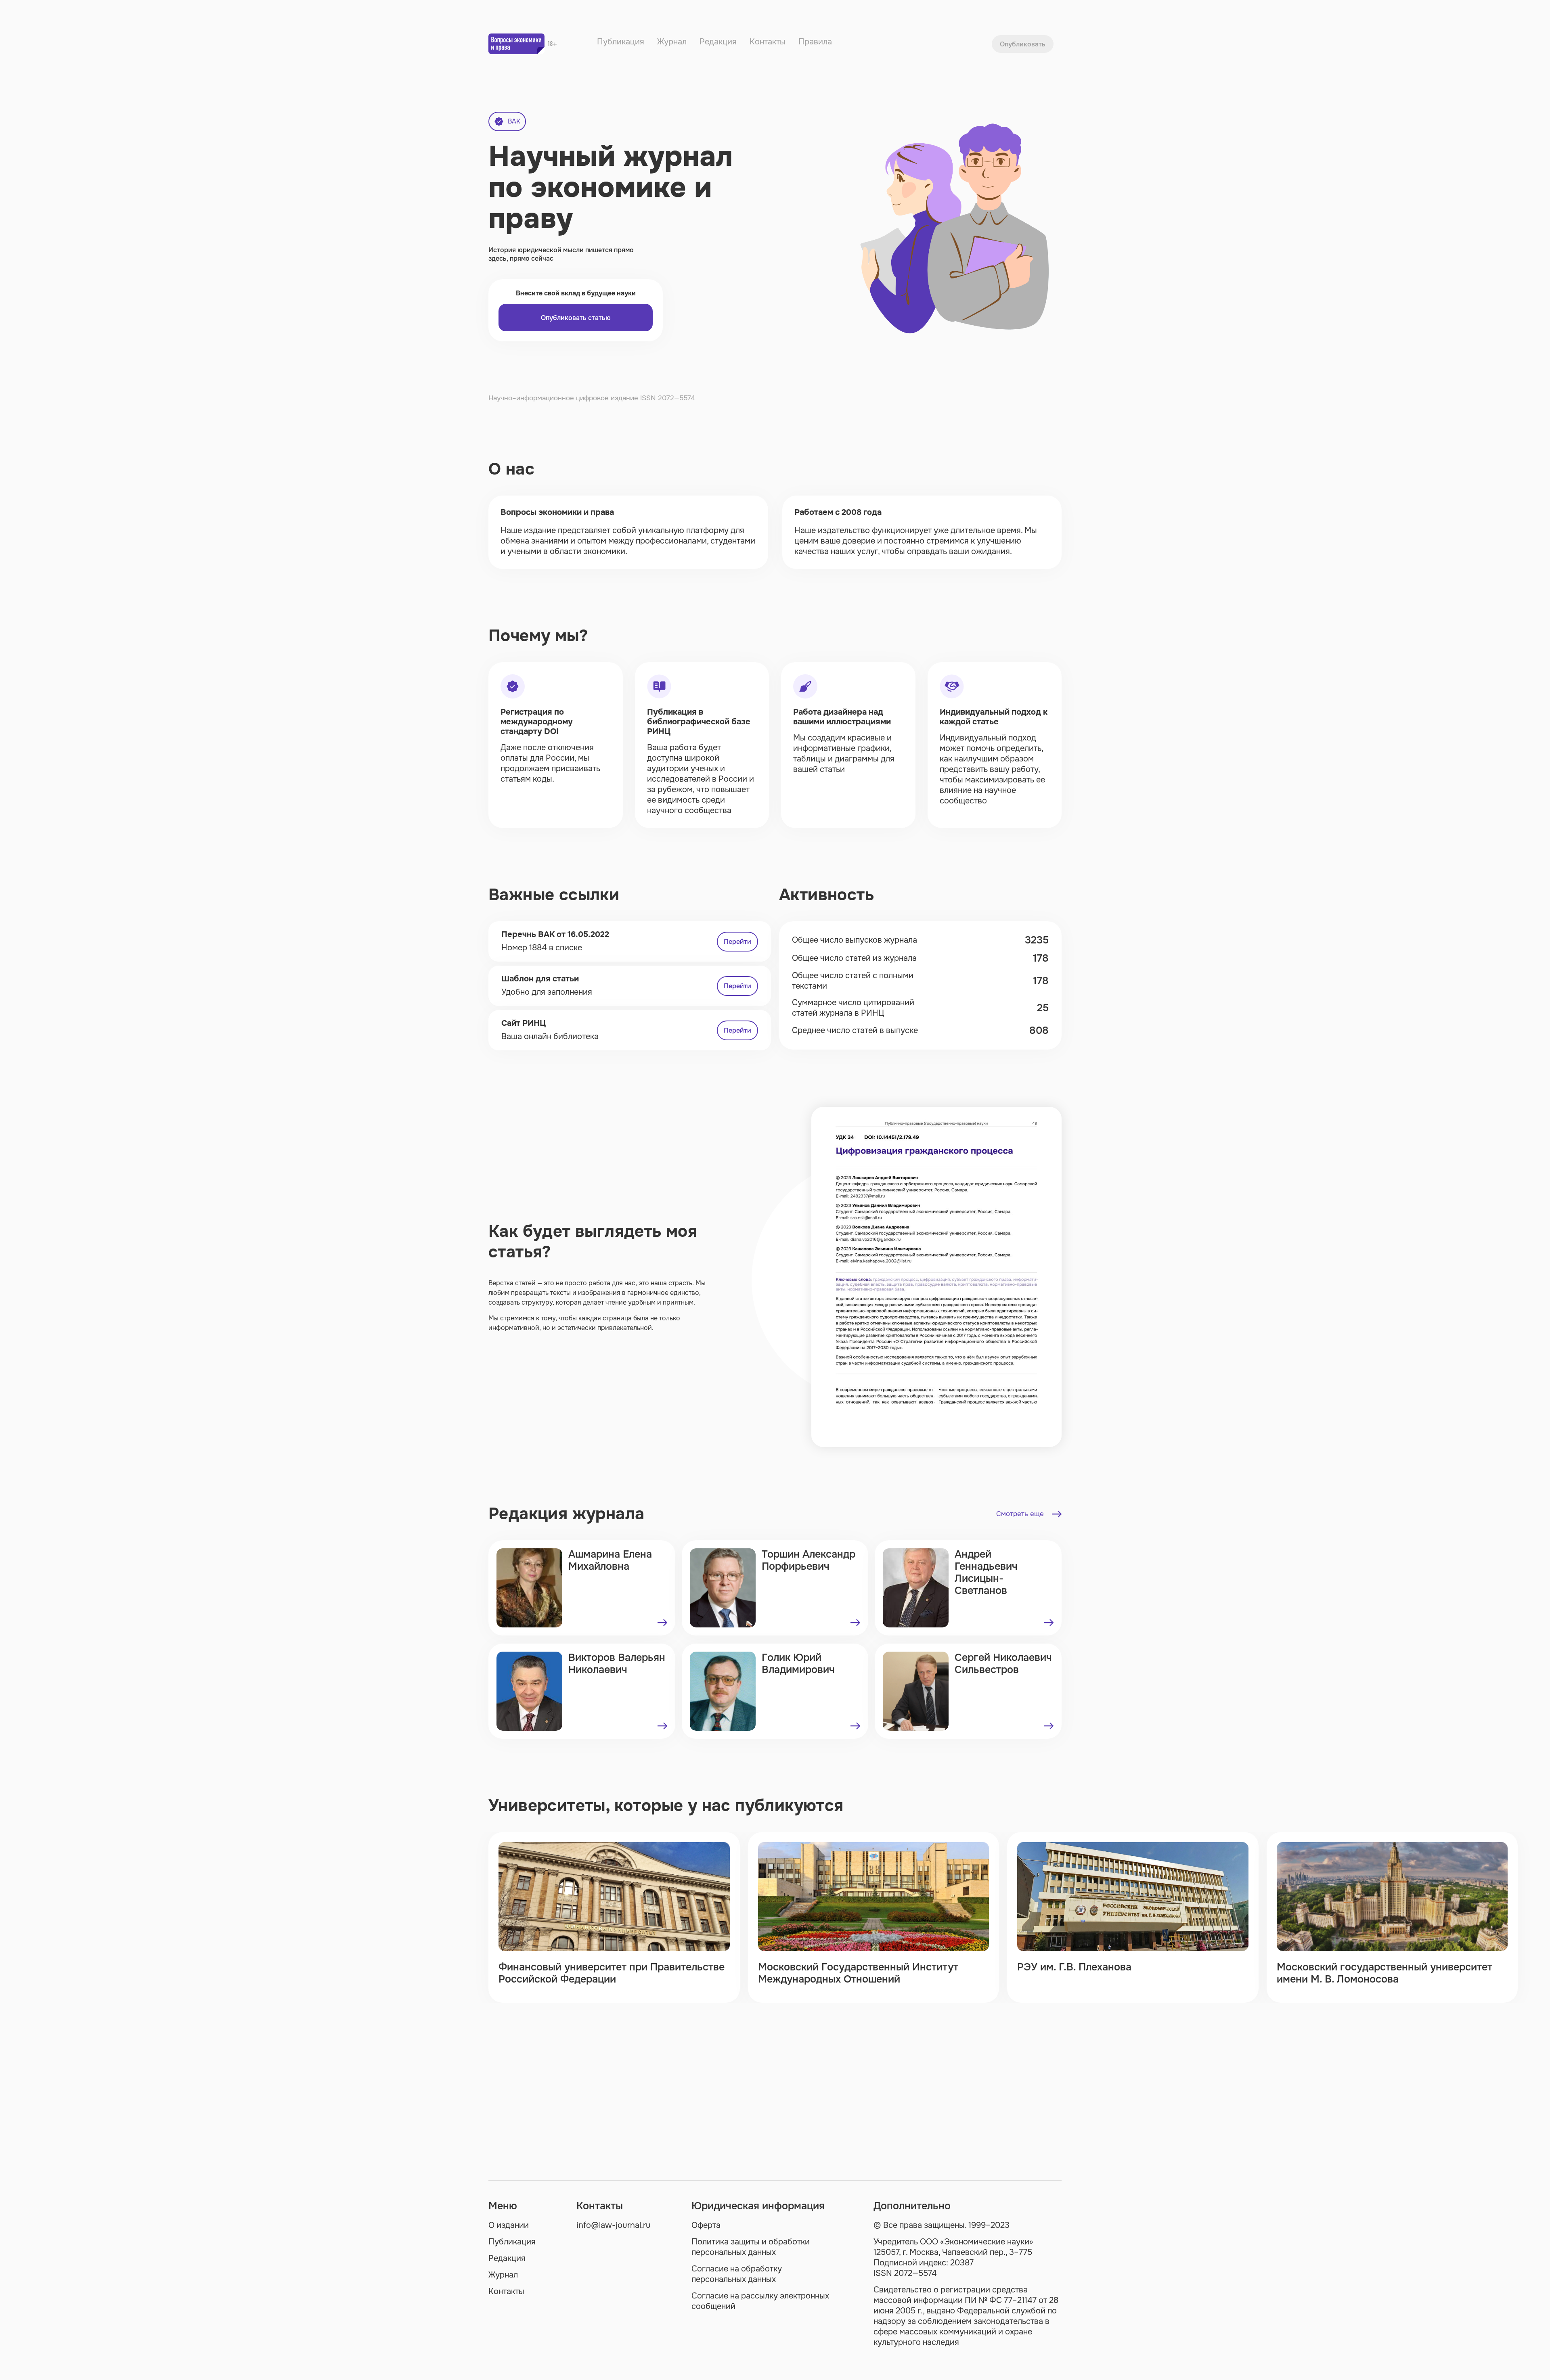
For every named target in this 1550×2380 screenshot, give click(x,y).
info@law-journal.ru (614, 2225)
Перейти (737, 942)
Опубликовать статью (576, 318)
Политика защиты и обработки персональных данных (751, 2247)
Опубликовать (1023, 44)
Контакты (768, 42)
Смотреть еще (1020, 1514)
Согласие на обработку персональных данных (737, 2274)
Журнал (672, 42)
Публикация (621, 42)
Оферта (706, 2225)
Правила (815, 42)
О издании (509, 2225)
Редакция (718, 42)
